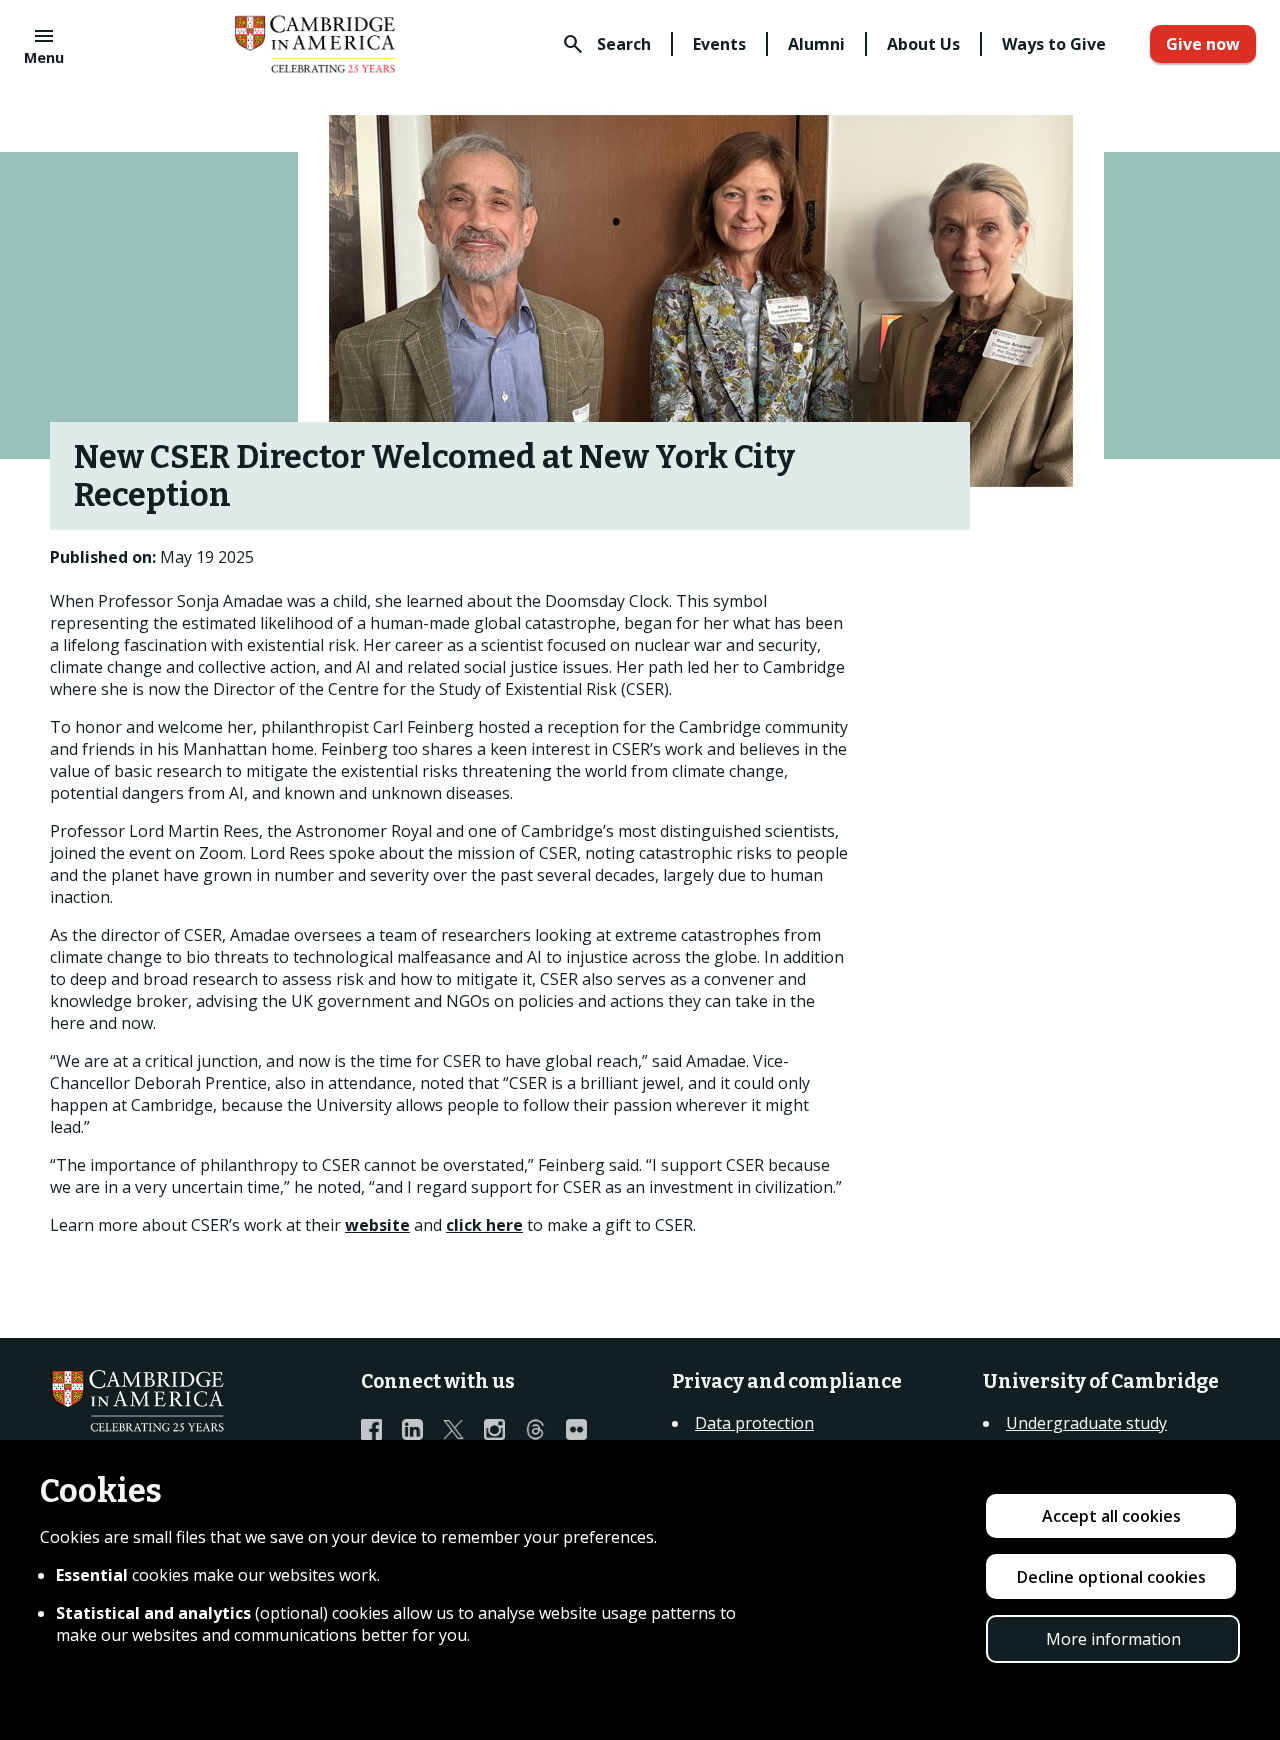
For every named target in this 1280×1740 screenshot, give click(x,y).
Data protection (754, 1423)
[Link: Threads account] (545, 1429)
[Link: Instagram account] (504, 1429)
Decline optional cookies (1111, 1577)
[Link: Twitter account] (463, 1429)
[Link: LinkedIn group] (422, 1429)
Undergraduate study (1086, 1423)
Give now (1203, 44)
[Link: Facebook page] (381, 1429)
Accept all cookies (1111, 1516)
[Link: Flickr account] (586, 1429)
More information (1113, 1639)
